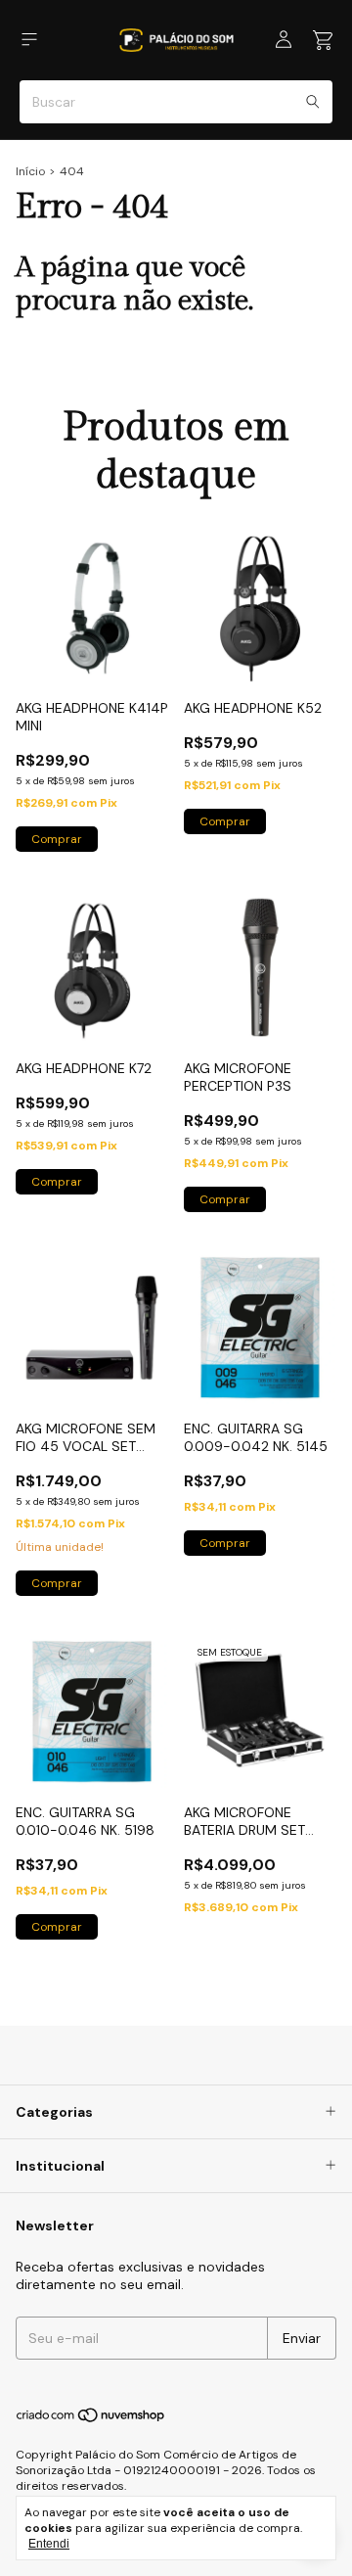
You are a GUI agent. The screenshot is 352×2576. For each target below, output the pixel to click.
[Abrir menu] (29, 40)
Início (30, 171)
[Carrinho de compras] (323, 41)
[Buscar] (313, 102)
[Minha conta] (284, 40)
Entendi (49, 2544)
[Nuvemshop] (91, 2420)
